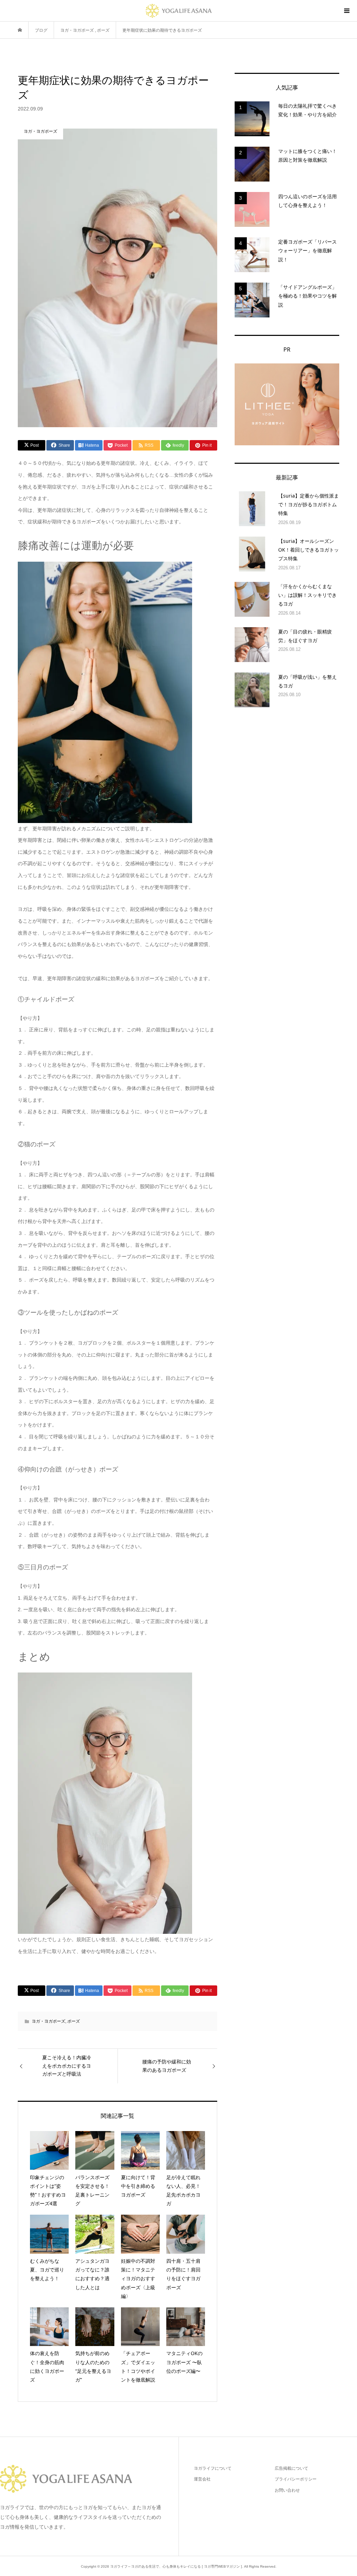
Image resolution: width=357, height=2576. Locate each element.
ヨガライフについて (213, 2468)
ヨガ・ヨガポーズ (48, 2021)
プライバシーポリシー (296, 2479)
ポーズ (74, 2021)
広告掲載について (291, 2468)
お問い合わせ (287, 2490)
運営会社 (202, 2479)
